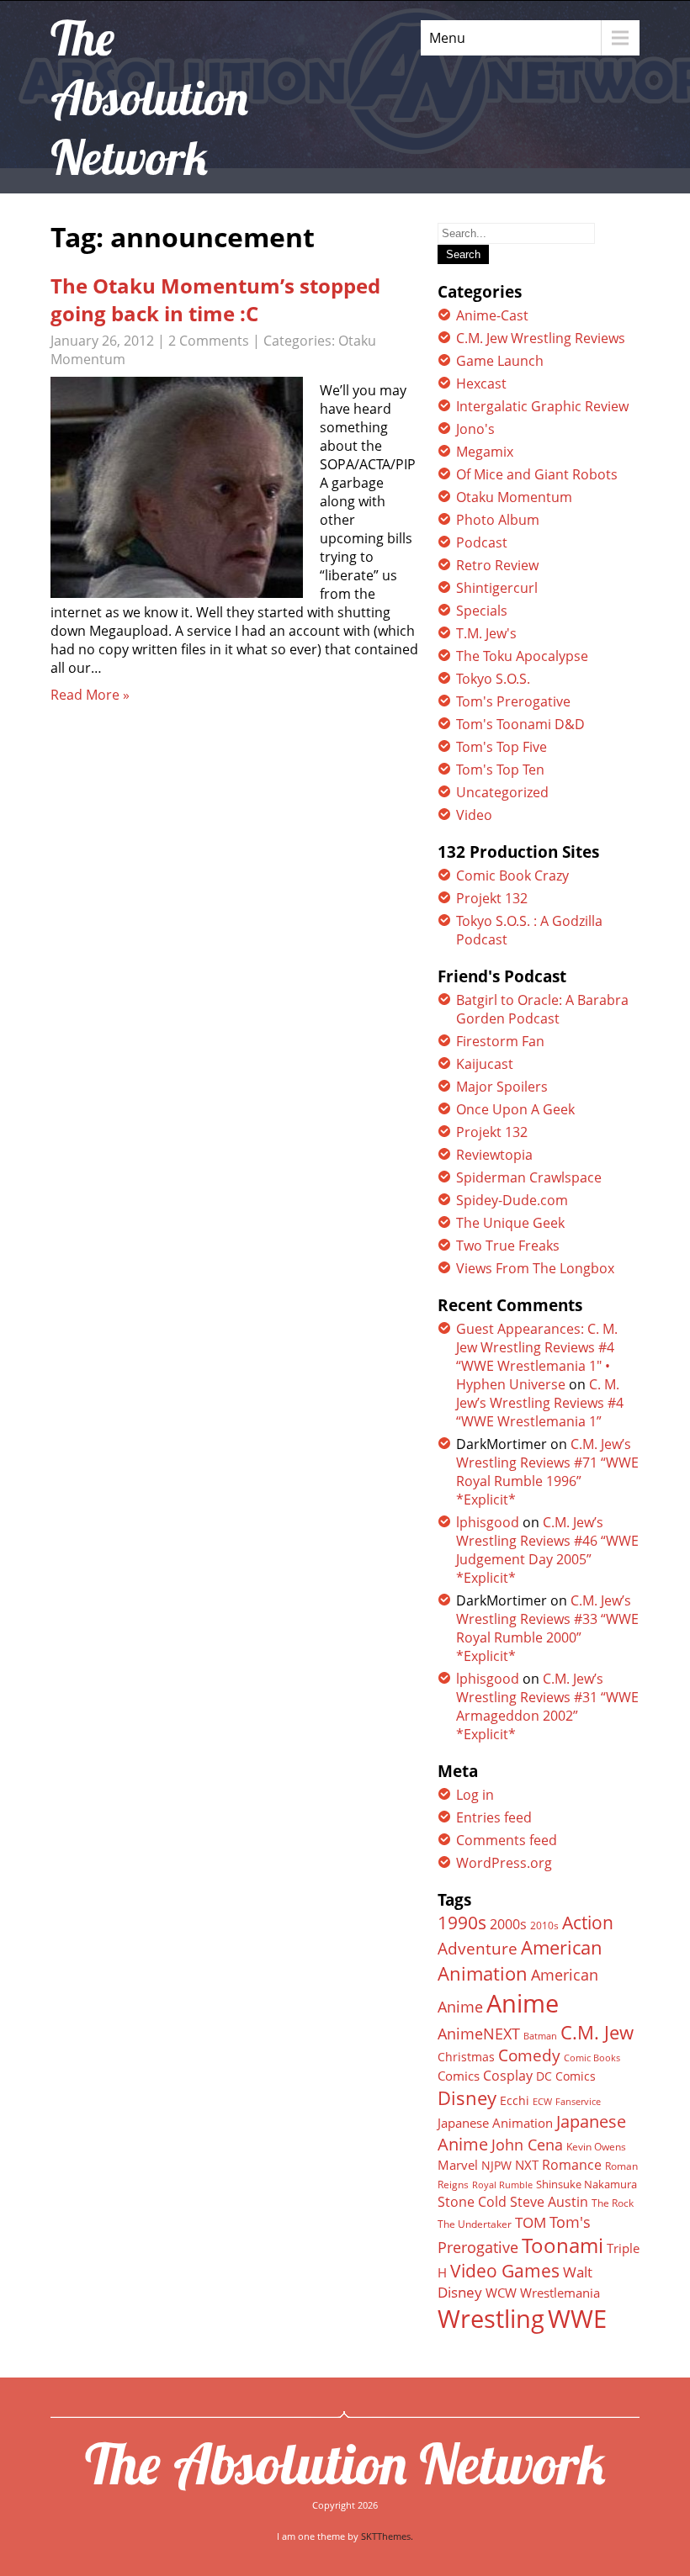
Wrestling (491, 2319)
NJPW (496, 2165)
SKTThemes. (387, 2536)
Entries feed (494, 1817)
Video (474, 815)
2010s (544, 1925)
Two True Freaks (508, 1246)
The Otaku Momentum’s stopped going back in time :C (215, 299)
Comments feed (507, 1840)
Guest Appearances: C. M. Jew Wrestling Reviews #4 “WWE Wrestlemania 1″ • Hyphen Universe (537, 1357)
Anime (523, 2003)
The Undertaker (475, 2224)
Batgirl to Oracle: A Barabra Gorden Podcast (542, 1009)
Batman (540, 2036)
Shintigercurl (497, 588)
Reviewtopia (494, 1155)
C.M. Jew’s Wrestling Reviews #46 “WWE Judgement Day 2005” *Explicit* (547, 1550)
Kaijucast (485, 1064)
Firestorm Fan (500, 1041)
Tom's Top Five (502, 747)
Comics (459, 2076)
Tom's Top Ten (500, 770)
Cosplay (508, 2076)
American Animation (520, 1960)
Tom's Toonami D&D (520, 724)
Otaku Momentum (514, 497)
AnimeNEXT (479, 2034)
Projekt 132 (492, 898)
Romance (572, 2165)
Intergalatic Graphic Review (542, 406)
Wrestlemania (560, 2293)
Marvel (458, 2165)
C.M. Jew (597, 2032)
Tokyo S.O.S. (493, 679)
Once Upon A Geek (515, 1109)
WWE (577, 2318)
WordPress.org (504, 1863)
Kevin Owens (596, 2147)
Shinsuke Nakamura (586, 2184)
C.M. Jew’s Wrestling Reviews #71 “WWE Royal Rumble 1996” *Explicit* (547, 1472)
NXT (527, 2165)
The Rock (613, 2203)
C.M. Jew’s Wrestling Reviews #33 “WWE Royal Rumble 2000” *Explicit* (547, 1628)
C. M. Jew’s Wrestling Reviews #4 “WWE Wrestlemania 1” (540, 1403)
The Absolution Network (345, 2463)
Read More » (90, 695)
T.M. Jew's (486, 633)
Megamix (485, 452)
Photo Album (498, 520)
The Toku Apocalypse (522, 656)
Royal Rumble (502, 2185)
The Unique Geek (510, 1223)
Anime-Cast (492, 315)
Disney (467, 2097)
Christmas (466, 2057)
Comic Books (592, 2058)
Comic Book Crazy (512, 875)
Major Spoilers (502, 1087)
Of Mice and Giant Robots (537, 474)
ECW (542, 2101)
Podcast (482, 542)
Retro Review (497, 565)
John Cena (527, 2145)
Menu (447, 38)
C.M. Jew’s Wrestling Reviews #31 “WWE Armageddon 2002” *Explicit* (547, 1706)
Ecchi (515, 2101)
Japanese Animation (495, 2123)
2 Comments (209, 341)
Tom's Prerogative (513, 701)
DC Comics (566, 2076)
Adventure (478, 1948)
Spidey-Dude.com (512, 1200)
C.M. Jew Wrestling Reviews (541, 338)
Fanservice (578, 2102)
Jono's (475, 429)
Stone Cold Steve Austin (513, 2202)
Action (588, 1922)
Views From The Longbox (535, 1268)
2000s (508, 1924)
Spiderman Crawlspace (529, 1177)
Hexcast (481, 383)
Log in (475, 1795)
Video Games (505, 2271)
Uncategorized (502, 792)
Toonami (563, 2245)
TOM (531, 2222)
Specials (482, 611)
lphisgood (488, 1522)
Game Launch (500, 361)
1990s (462, 1923)
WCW (501, 2293)
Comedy (529, 2055)
